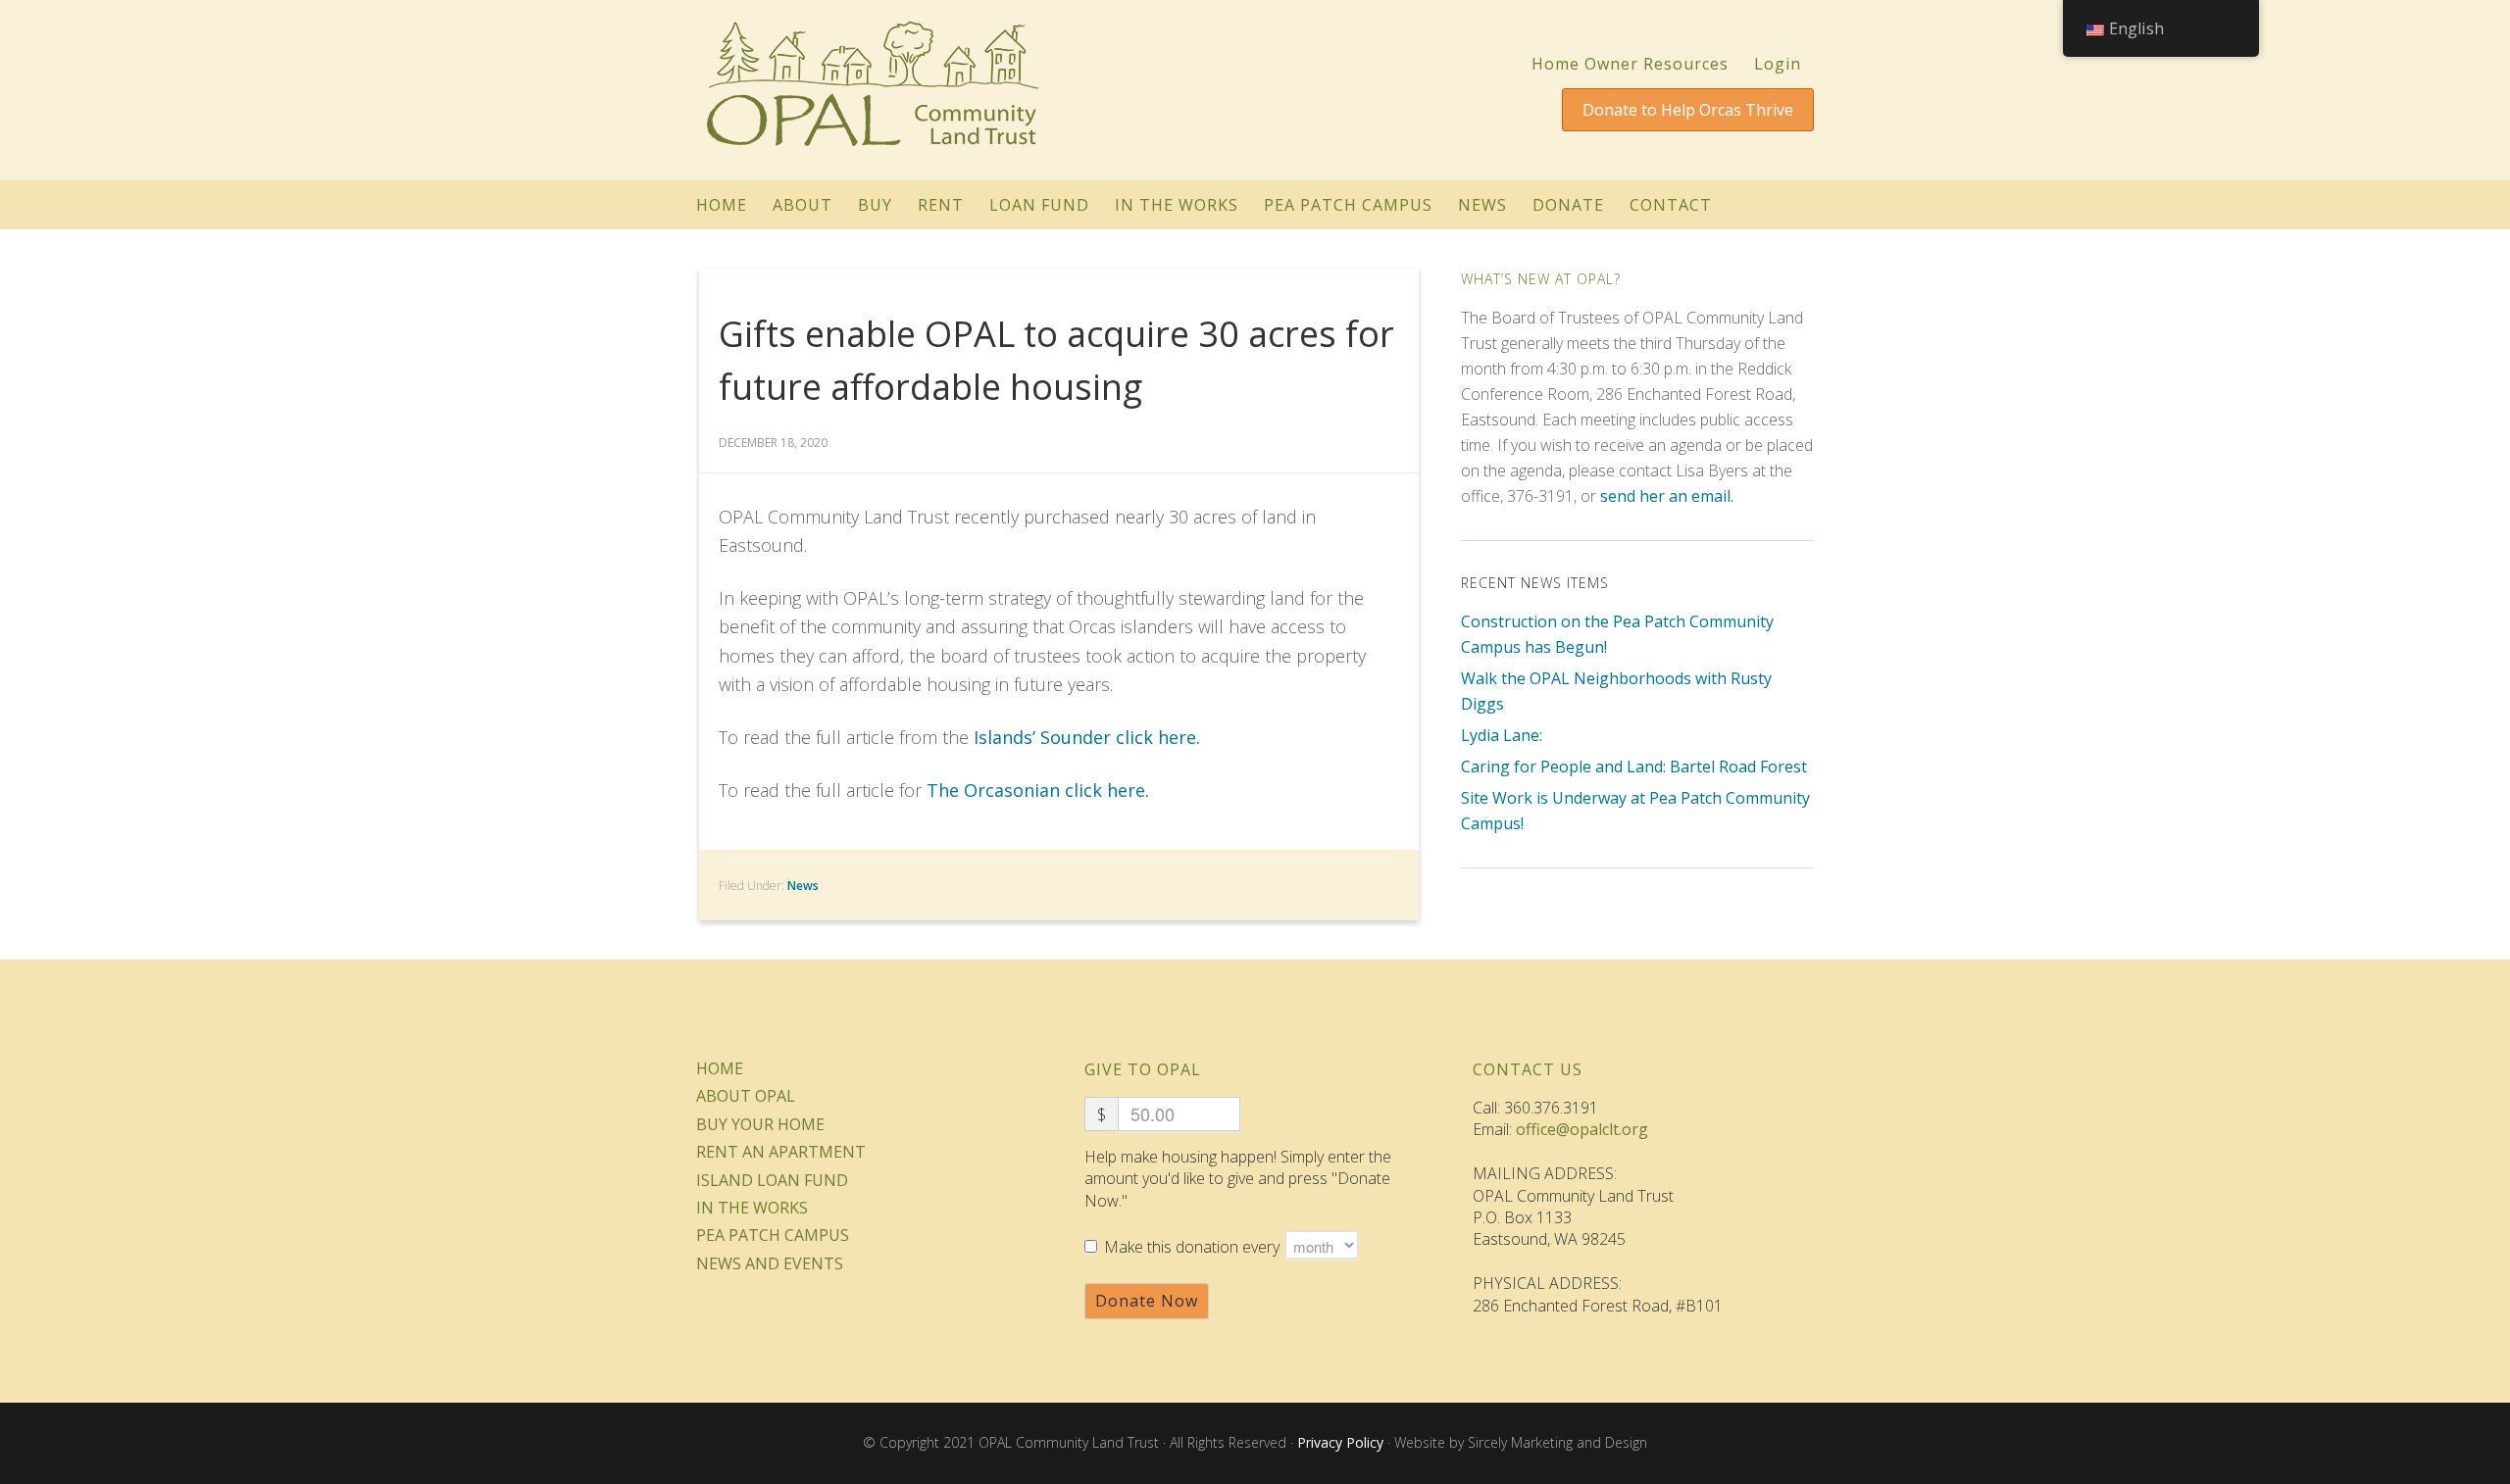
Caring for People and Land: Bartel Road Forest (1634, 767)
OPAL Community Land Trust (873, 80)
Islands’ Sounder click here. (1087, 737)
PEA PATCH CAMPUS (773, 1235)
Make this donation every (1194, 1247)
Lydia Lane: (1502, 735)
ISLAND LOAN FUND (772, 1180)
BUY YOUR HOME (760, 1124)
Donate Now (1147, 1301)
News (803, 886)
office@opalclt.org (1582, 1129)
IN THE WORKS (752, 1208)
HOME (720, 1068)
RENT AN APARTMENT (781, 1152)
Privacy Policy (1340, 1442)
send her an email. (1667, 496)
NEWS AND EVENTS (770, 1263)
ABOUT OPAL (746, 1096)
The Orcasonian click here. (1038, 790)
